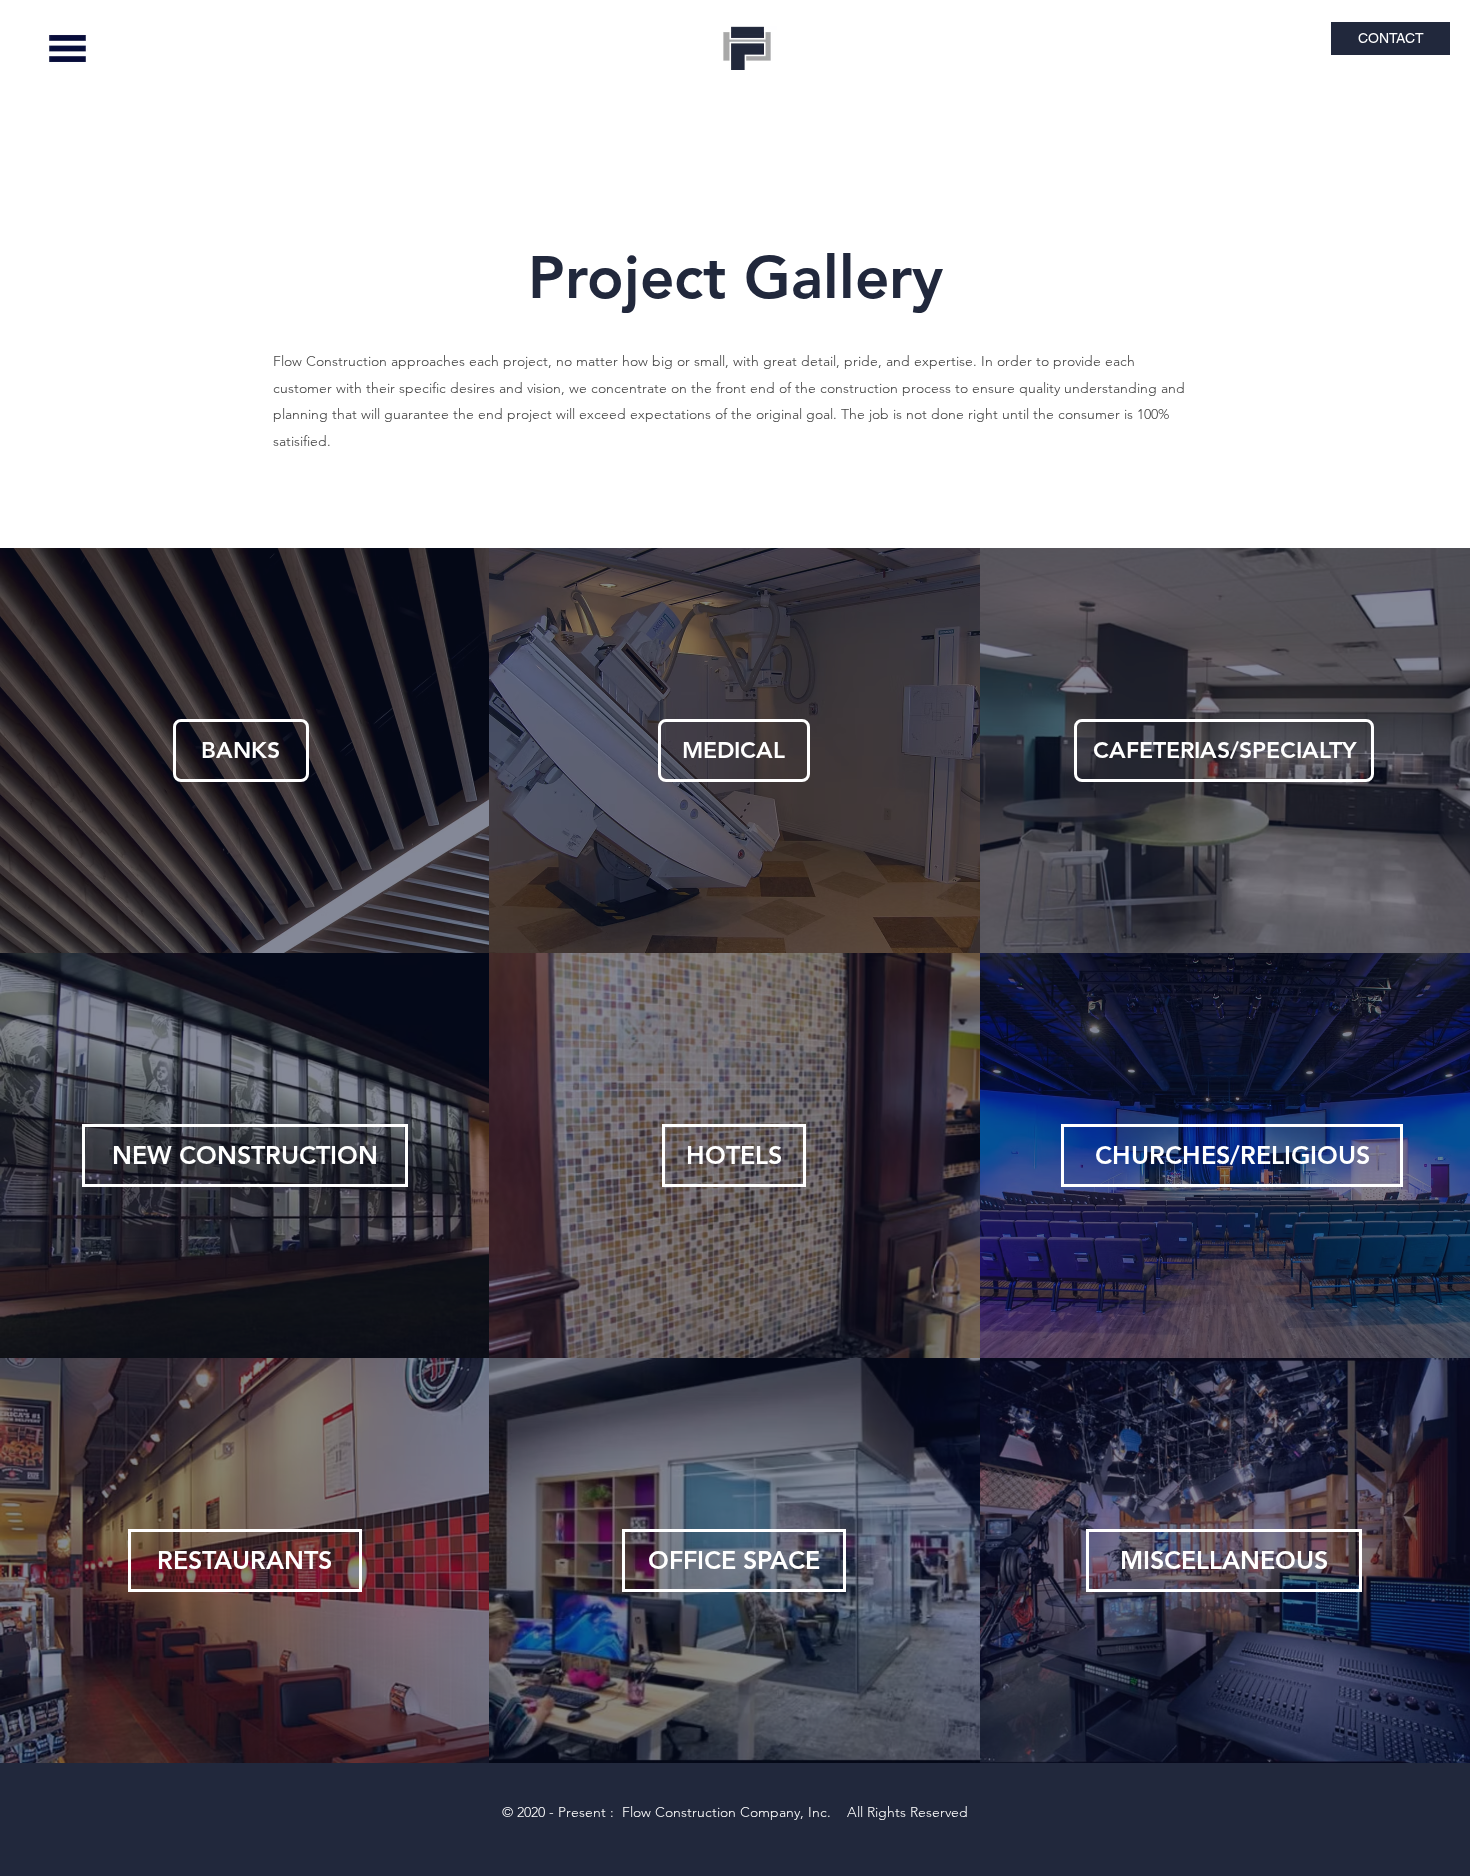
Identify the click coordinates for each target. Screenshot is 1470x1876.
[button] (67, 48)
